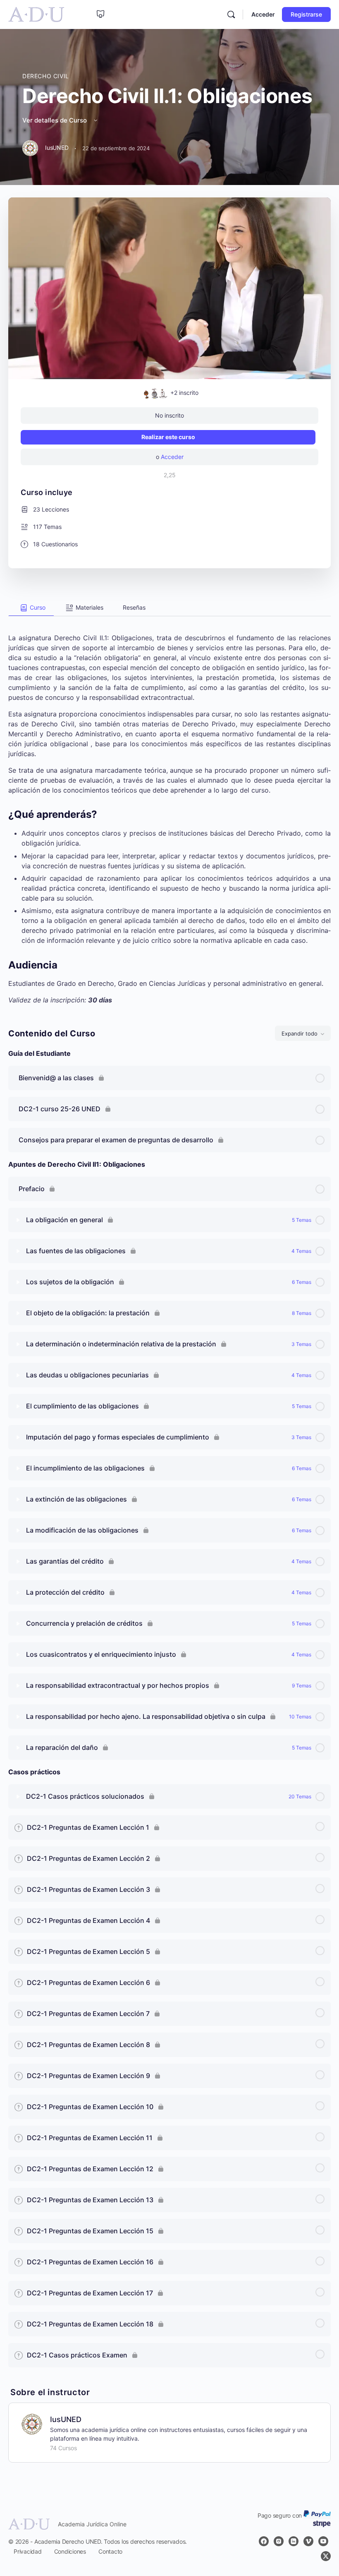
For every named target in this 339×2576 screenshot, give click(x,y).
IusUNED (66, 2419)
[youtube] (323, 2541)
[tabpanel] (169, 811)
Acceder (263, 14)
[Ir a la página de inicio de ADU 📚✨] (36, 14)
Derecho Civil (46, 76)
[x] (326, 2556)
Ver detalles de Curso (55, 120)
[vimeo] (308, 2541)
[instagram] (279, 2541)
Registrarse (306, 14)
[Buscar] (231, 14)
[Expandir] (18, 1220)
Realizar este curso (168, 437)
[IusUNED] (32, 2424)
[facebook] (264, 2541)
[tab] (31, 608)
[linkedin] (294, 2541)
